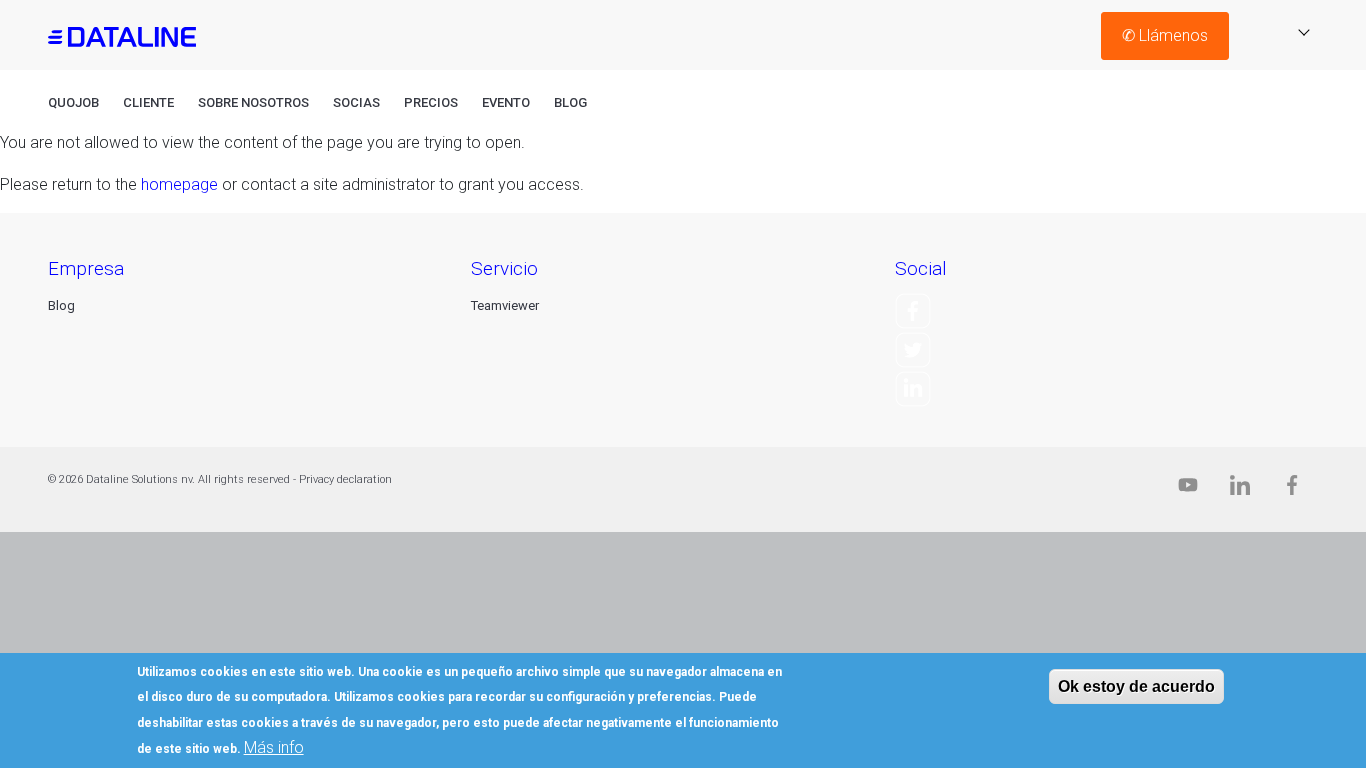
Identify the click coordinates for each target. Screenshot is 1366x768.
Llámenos (1165, 35)
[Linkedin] (1240, 489)
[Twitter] (913, 348)
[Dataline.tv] (1188, 489)
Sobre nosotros (253, 102)
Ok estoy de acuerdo (1136, 686)
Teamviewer (505, 305)
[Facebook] (913, 310)
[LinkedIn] (913, 387)
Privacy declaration (345, 479)
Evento (506, 102)
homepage (179, 184)
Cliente (148, 102)
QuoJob (73, 102)
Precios (431, 102)
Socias (356, 102)
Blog (570, 102)
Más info (274, 747)
